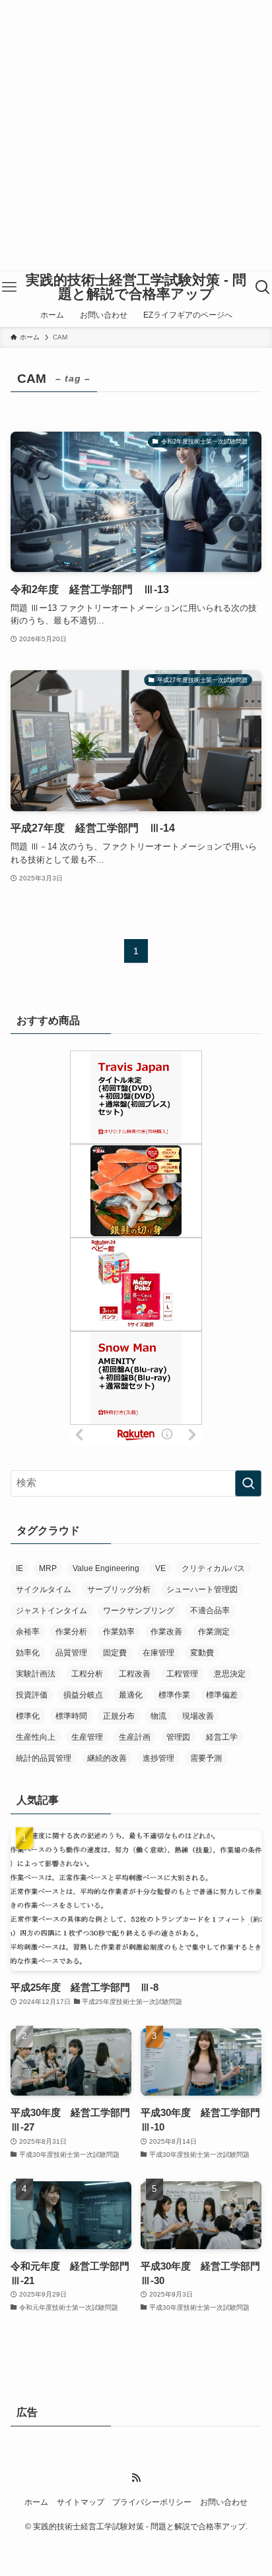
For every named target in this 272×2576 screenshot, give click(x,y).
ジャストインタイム (51, 1611)
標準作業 (174, 1695)
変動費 (202, 1653)
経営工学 (222, 1737)
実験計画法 (36, 1674)
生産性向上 (36, 1737)
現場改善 (198, 1716)
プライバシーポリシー (152, 2502)
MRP (48, 1568)
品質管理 (71, 1653)
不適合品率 (210, 1611)
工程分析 (87, 1674)
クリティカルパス (213, 1568)
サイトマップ (81, 2502)
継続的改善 (107, 1758)
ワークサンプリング (139, 1611)
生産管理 (87, 1737)
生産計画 (135, 1737)
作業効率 (119, 1632)
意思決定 (230, 1674)
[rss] (136, 2478)
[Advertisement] (136, 136)
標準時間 (71, 1716)
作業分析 (71, 1632)
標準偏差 (222, 1695)
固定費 (115, 1653)
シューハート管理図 (202, 1589)
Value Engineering (106, 1568)
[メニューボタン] (10, 287)
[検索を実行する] (248, 1483)
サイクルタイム (44, 1589)
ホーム (36, 2502)
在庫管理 (158, 1653)
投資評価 (32, 1695)
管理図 (178, 1737)
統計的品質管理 (44, 1758)
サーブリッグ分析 (119, 1589)
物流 (158, 1716)
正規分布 (119, 1716)
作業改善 (166, 1632)
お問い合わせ (224, 2502)
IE (19, 1568)
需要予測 (206, 1758)
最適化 (131, 1695)
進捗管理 (158, 1758)
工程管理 (182, 1674)
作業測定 (214, 1632)
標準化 (28, 1716)
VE (160, 1568)
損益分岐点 (83, 1695)
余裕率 (28, 1632)
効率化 (28, 1653)
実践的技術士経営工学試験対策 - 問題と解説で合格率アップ (136, 287)
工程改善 (135, 1674)
